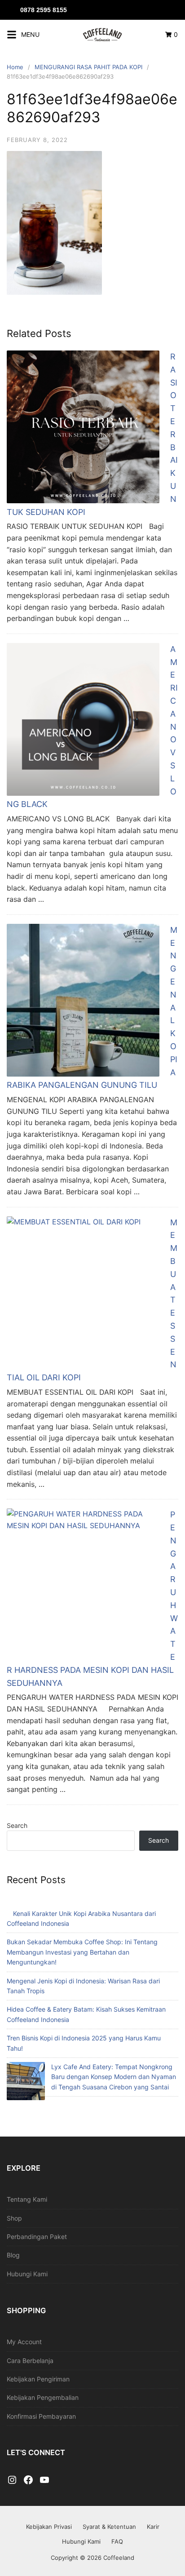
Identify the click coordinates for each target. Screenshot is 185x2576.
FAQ (117, 2541)
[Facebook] (28, 2480)
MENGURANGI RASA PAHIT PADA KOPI (88, 67)
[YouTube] (44, 2480)
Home (15, 67)
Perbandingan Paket (37, 2237)
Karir (153, 2527)
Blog (13, 2255)
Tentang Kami (27, 2199)
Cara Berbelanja (30, 2361)
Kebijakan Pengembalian (43, 2397)
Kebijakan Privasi (49, 2527)
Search (17, 1825)
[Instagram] (12, 2480)
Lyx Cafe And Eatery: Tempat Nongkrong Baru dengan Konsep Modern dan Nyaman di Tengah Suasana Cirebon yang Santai (114, 2077)
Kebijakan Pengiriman (38, 2379)
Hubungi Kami (27, 2274)
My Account (24, 2342)
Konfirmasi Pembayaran (41, 2416)
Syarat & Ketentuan (109, 2527)
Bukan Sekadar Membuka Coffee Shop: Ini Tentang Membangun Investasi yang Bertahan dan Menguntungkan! (82, 1952)
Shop (14, 2218)
